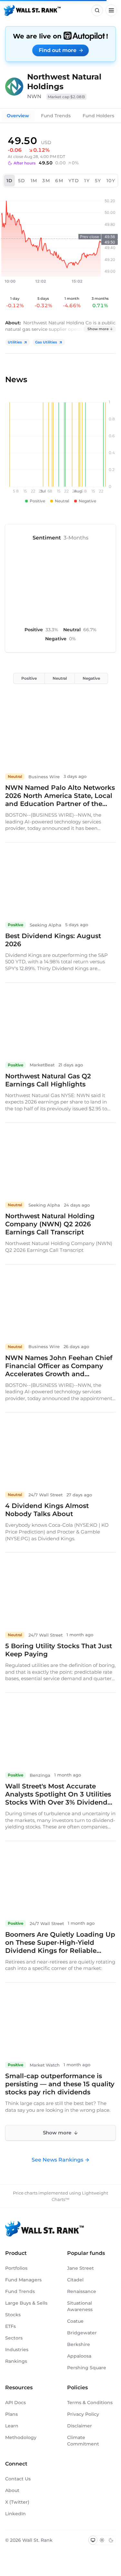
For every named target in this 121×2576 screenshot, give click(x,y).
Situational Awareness (80, 2306)
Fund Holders (98, 116)
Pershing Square (87, 2368)
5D (22, 181)
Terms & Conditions (90, 2403)
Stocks (13, 2315)
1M (34, 181)
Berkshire (79, 2344)
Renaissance (82, 2291)
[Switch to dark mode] (111, 2540)
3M (46, 181)
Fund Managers (23, 2280)
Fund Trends (56, 116)
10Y (111, 181)
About (12, 2490)
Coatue (75, 2321)
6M (59, 181)
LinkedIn (15, 2514)
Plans (11, 2414)
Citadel (75, 2280)
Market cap (66, 97)
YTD (74, 181)
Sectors (14, 2338)
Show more (98, 329)
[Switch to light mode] (102, 2540)
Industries (17, 2350)
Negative (91, 678)
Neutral (60, 678)
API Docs (15, 2403)
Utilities (15, 342)
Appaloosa (79, 2356)
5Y (98, 181)
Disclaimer (80, 2426)
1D (10, 181)
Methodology (21, 2437)
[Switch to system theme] (93, 2540)
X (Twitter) (17, 2502)
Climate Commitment (83, 2441)
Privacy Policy (83, 2414)
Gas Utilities (46, 342)
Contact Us (18, 2479)
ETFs (10, 2326)
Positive (29, 678)
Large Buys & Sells (26, 2303)
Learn (12, 2426)
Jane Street (81, 2268)
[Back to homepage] (32, 10)
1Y (87, 181)
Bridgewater (82, 2333)
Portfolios (16, 2268)
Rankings (16, 2361)
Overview (18, 116)
